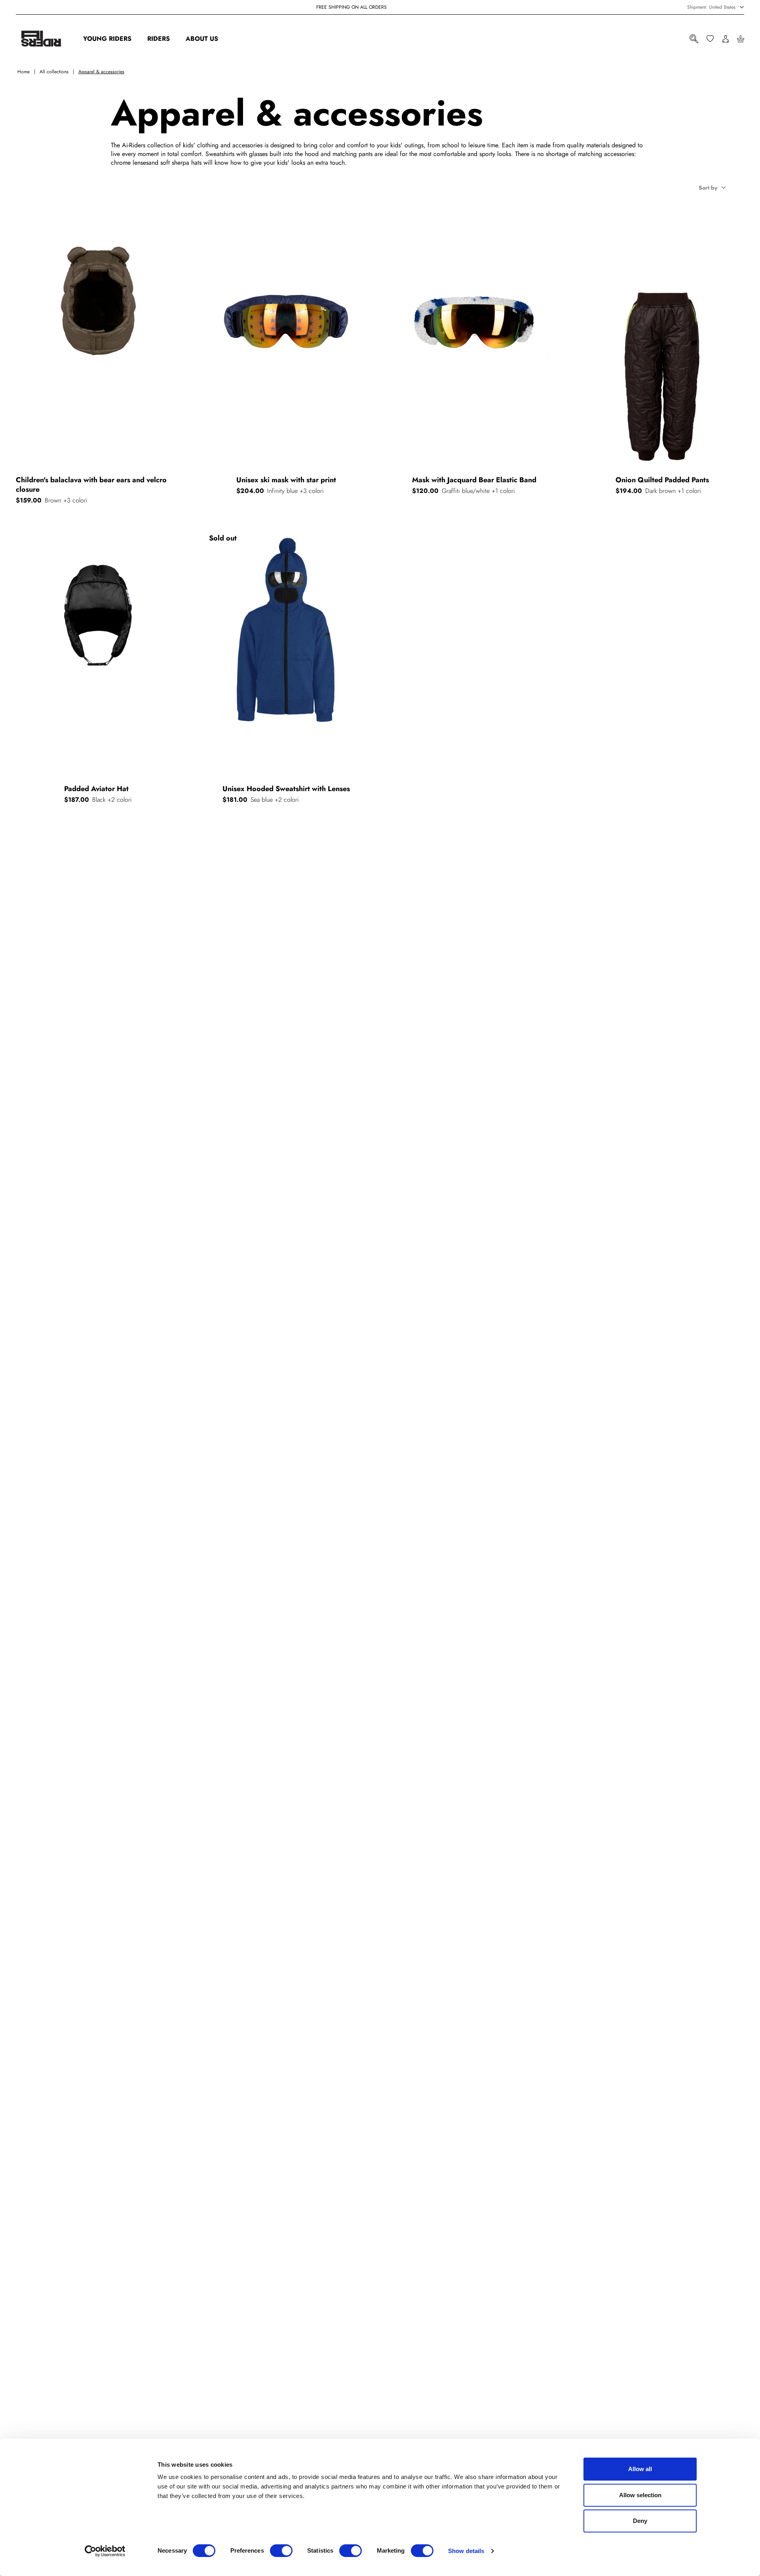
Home (24, 72)
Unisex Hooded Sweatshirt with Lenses (286, 789)
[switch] (281, 2551)
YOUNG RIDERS (107, 39)
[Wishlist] (710, 39)
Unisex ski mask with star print (286, 480)
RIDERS (159, 39)
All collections (54, 72)
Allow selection (640, 2495)
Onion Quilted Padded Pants (662, 480)
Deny (640, 2521)
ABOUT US (202, 39)
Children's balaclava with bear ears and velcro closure (91, 485)
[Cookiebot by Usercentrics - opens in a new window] (105, 2551)
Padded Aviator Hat (96, 789)
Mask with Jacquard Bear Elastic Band (474, 480)
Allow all (640, 2469)
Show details (466, 2551)
